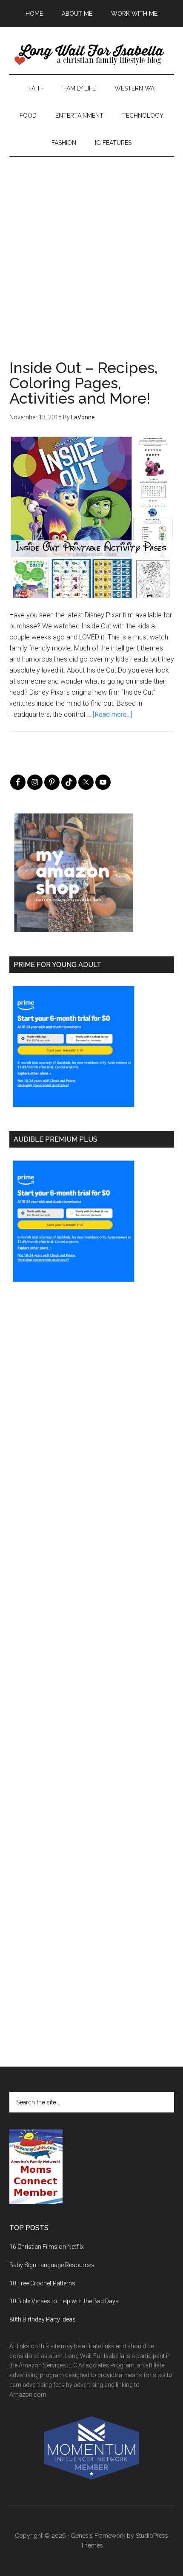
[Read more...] (113, 714)
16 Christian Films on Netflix (47, 2247)
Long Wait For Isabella (92, 55)
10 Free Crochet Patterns (42, 2283)
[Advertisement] (91, 248)
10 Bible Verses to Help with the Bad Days (64, 2301)
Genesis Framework (98, 2536)
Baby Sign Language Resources (52, 2265)
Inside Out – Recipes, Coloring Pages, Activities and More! (84, 383)
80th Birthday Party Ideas (43, 2319)
